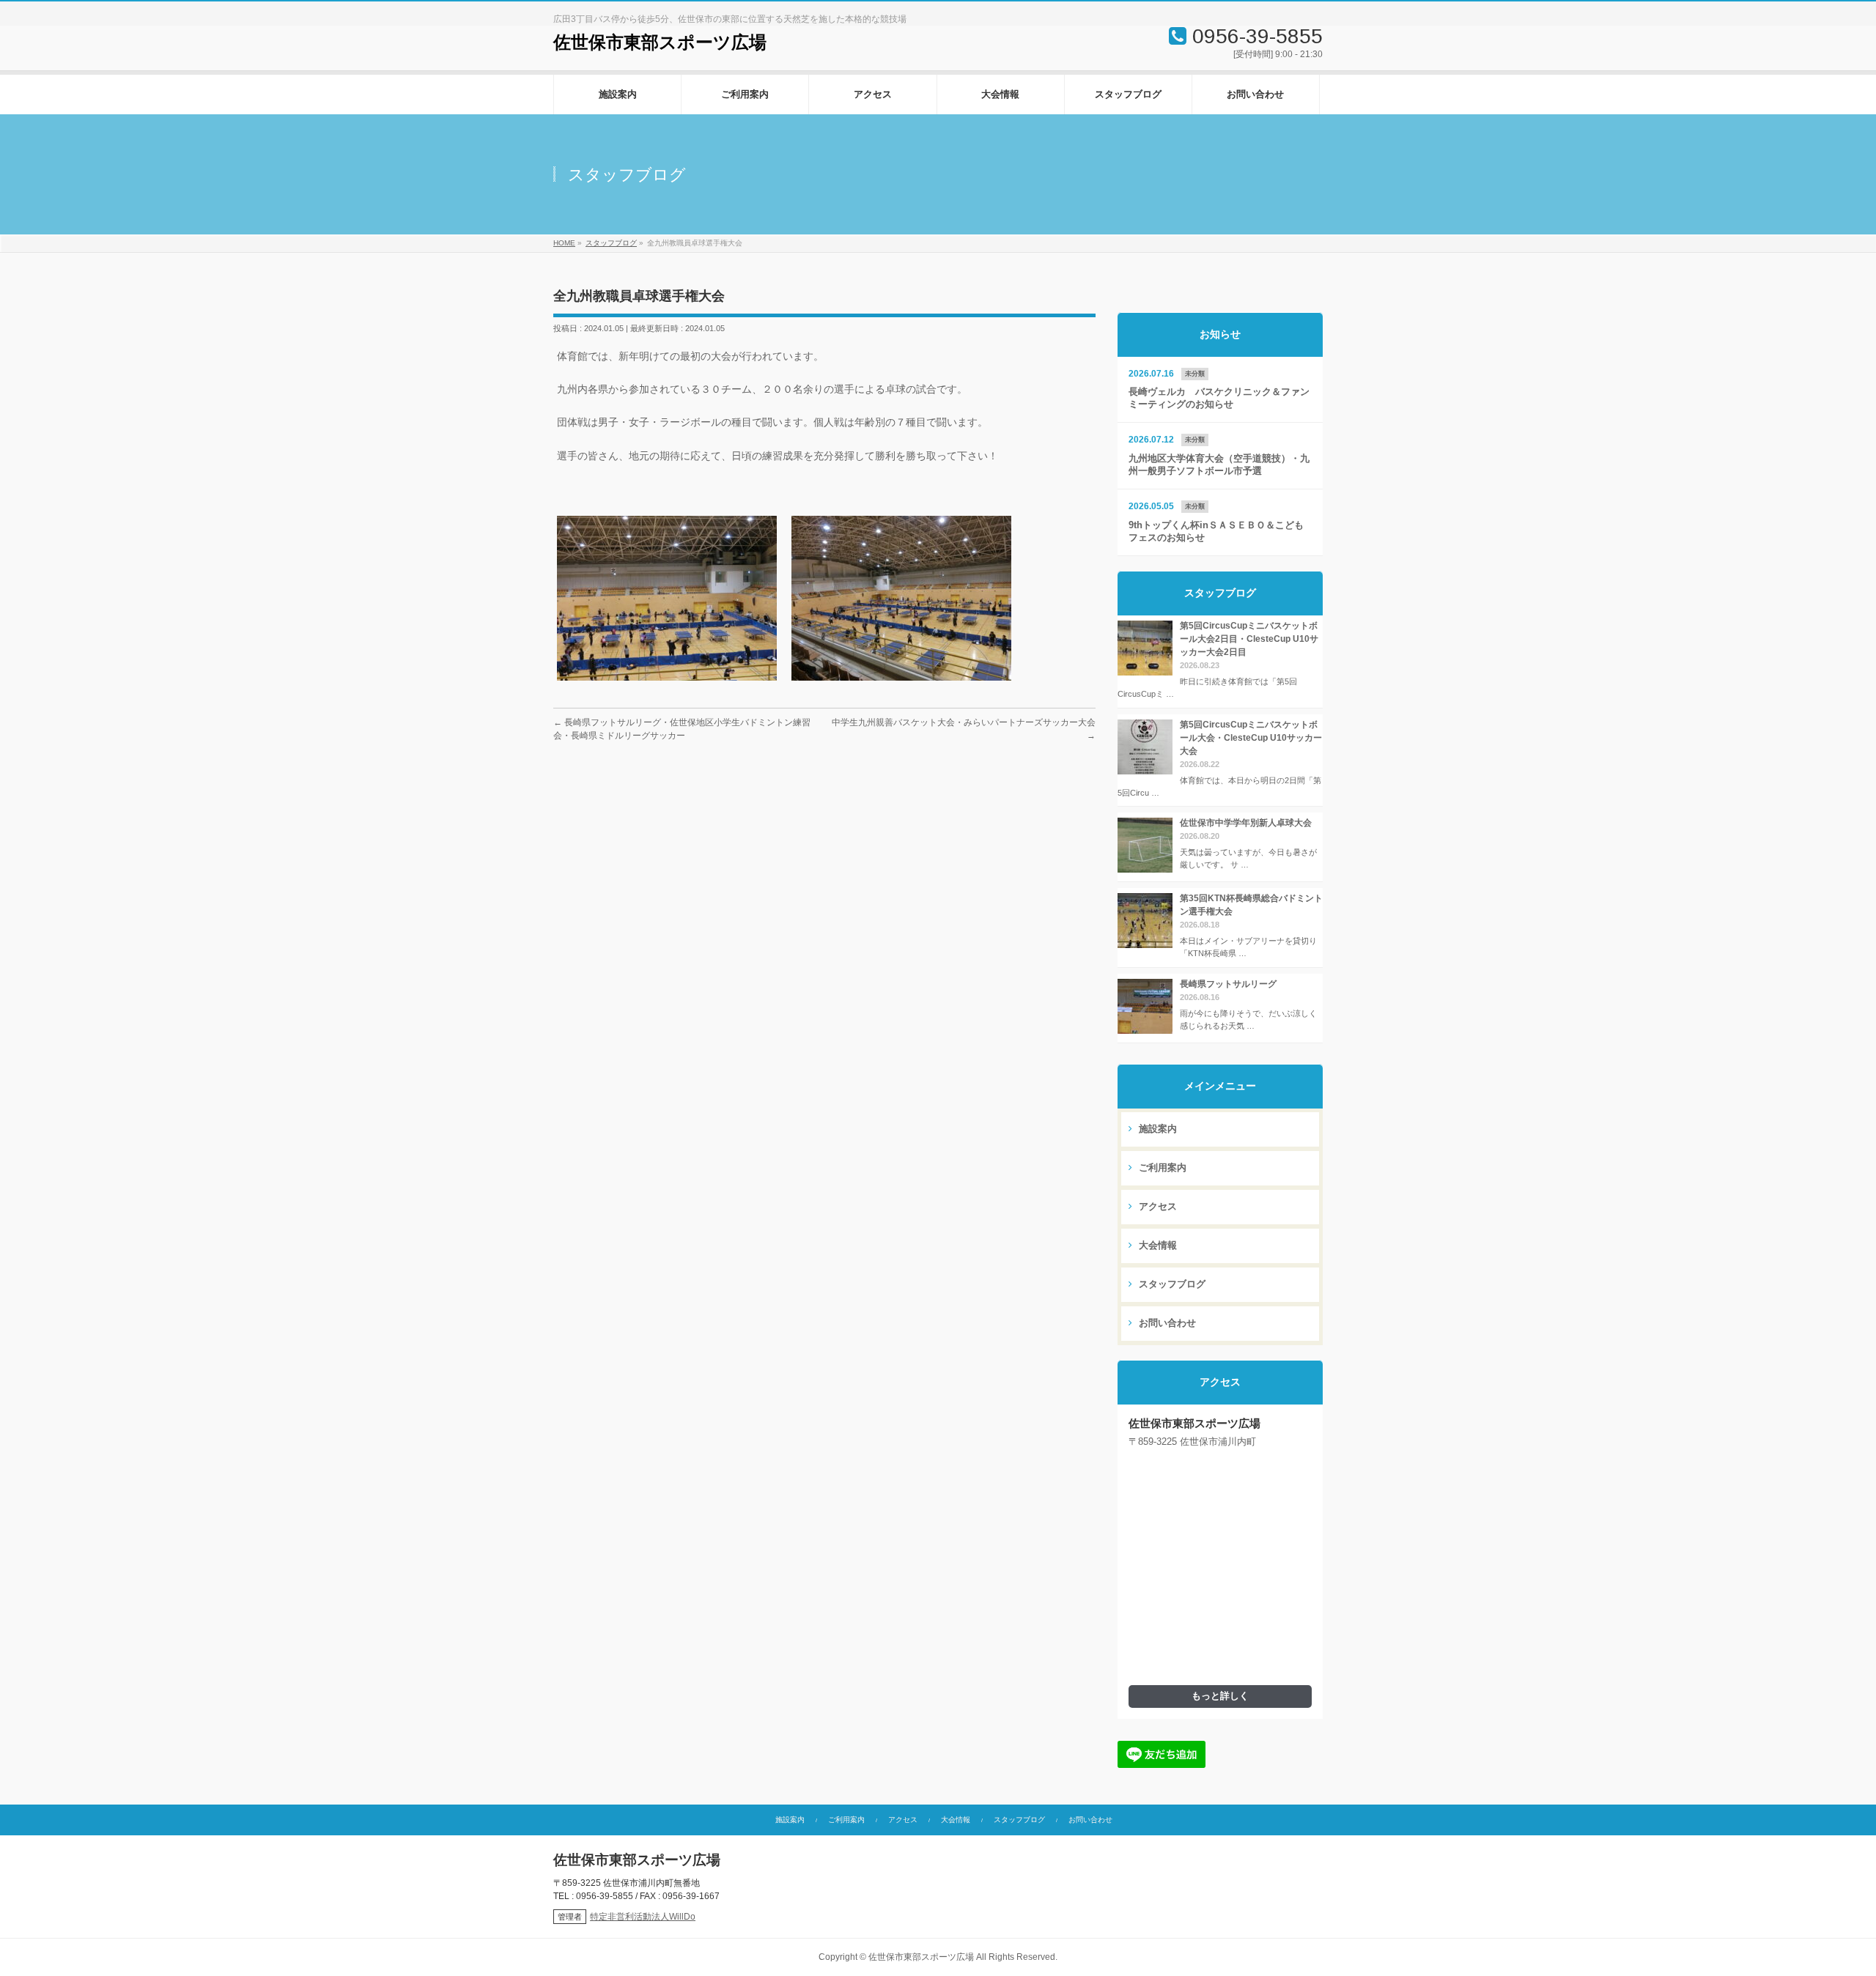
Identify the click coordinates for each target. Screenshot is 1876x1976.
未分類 (1195, 374)
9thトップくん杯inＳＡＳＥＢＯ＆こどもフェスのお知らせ (1216, 532)
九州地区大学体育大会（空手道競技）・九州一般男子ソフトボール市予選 (1219, 465)
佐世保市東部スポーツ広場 (660, 42)
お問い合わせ (1166, 1323)
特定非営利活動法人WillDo (643, 1917)
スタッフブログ (1171, 1284)
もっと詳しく (1220, 1696)
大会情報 (1156, 1246)
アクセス (1156, 1207)
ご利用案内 (1161, 1168)
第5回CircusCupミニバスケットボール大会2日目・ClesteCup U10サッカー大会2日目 (1249, 639)
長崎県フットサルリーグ (1228, 984)
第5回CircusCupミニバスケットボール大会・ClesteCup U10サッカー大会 (1251, 738)
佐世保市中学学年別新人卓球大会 (1246, 823)
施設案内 (1156, 1129)
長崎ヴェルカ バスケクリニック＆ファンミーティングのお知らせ (1219, 398)
